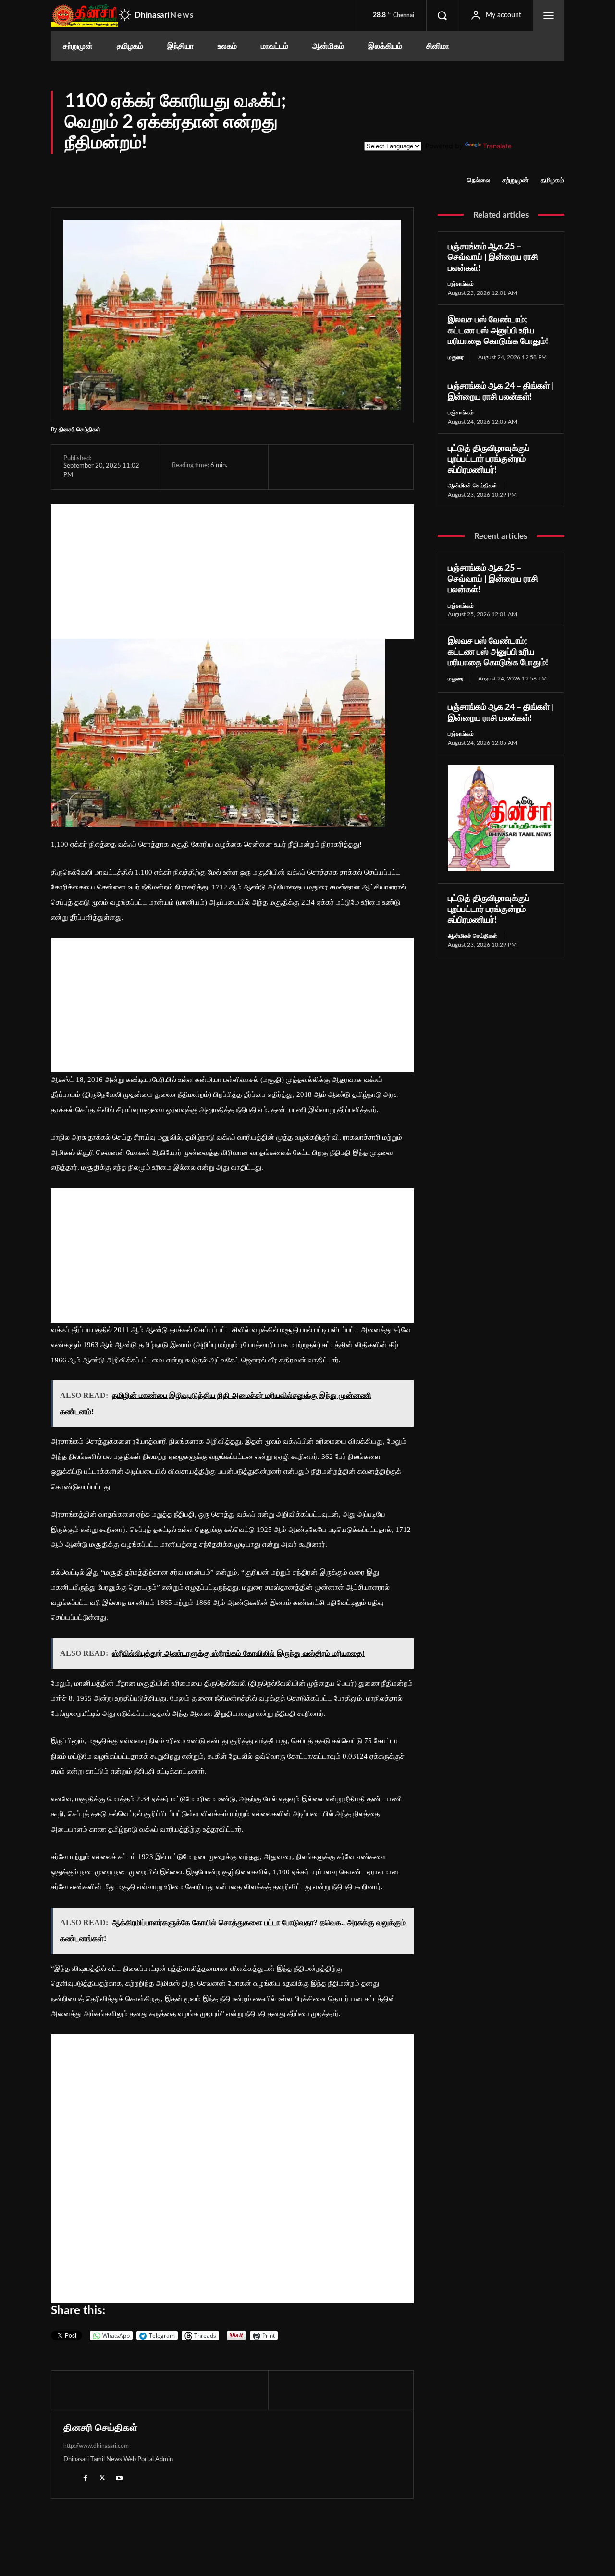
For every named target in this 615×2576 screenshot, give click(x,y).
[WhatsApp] (334, 467)
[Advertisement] (232, 571)
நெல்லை (479, 181)
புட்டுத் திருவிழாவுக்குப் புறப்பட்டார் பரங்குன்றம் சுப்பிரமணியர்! (489, 459)
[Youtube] (119, 2478)
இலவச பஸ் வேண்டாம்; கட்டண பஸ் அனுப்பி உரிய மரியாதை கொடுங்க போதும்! (498, 331)
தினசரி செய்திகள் (80, 429)
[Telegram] (357, 467)
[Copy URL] (402, 467)
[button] (442, 15)
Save (383, 468)
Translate (497, 146)
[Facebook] (290, 467)
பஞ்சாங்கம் (461, 284)
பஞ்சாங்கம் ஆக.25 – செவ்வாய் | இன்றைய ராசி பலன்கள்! (493, 258)
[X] (312, 467)
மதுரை (456, 357)
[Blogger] (68, 2478)
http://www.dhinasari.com (96, 2446)
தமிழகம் (552, 181)
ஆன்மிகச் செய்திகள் (473, 486)
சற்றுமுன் (515, 181)
